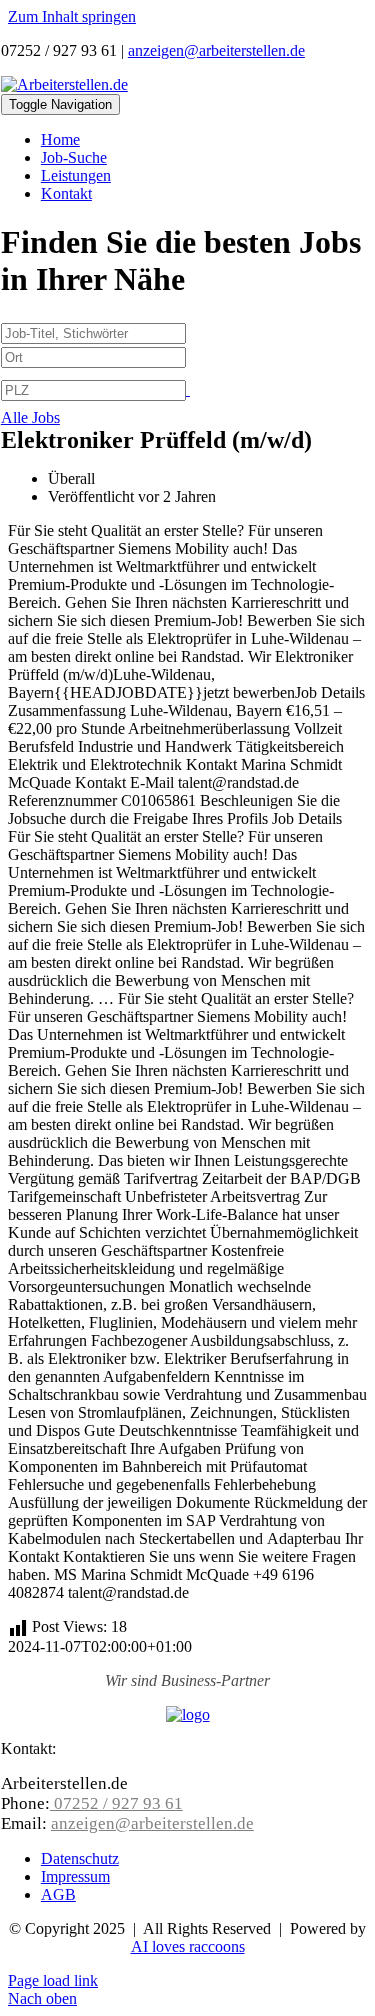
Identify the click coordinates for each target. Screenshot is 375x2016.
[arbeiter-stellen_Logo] (64, 84)
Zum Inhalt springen (72, 16)
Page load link (53, 1980)
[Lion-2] (188, 1714)
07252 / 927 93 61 (116, 1803)
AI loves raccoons (188, 1946)
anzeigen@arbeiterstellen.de (216, 50)
